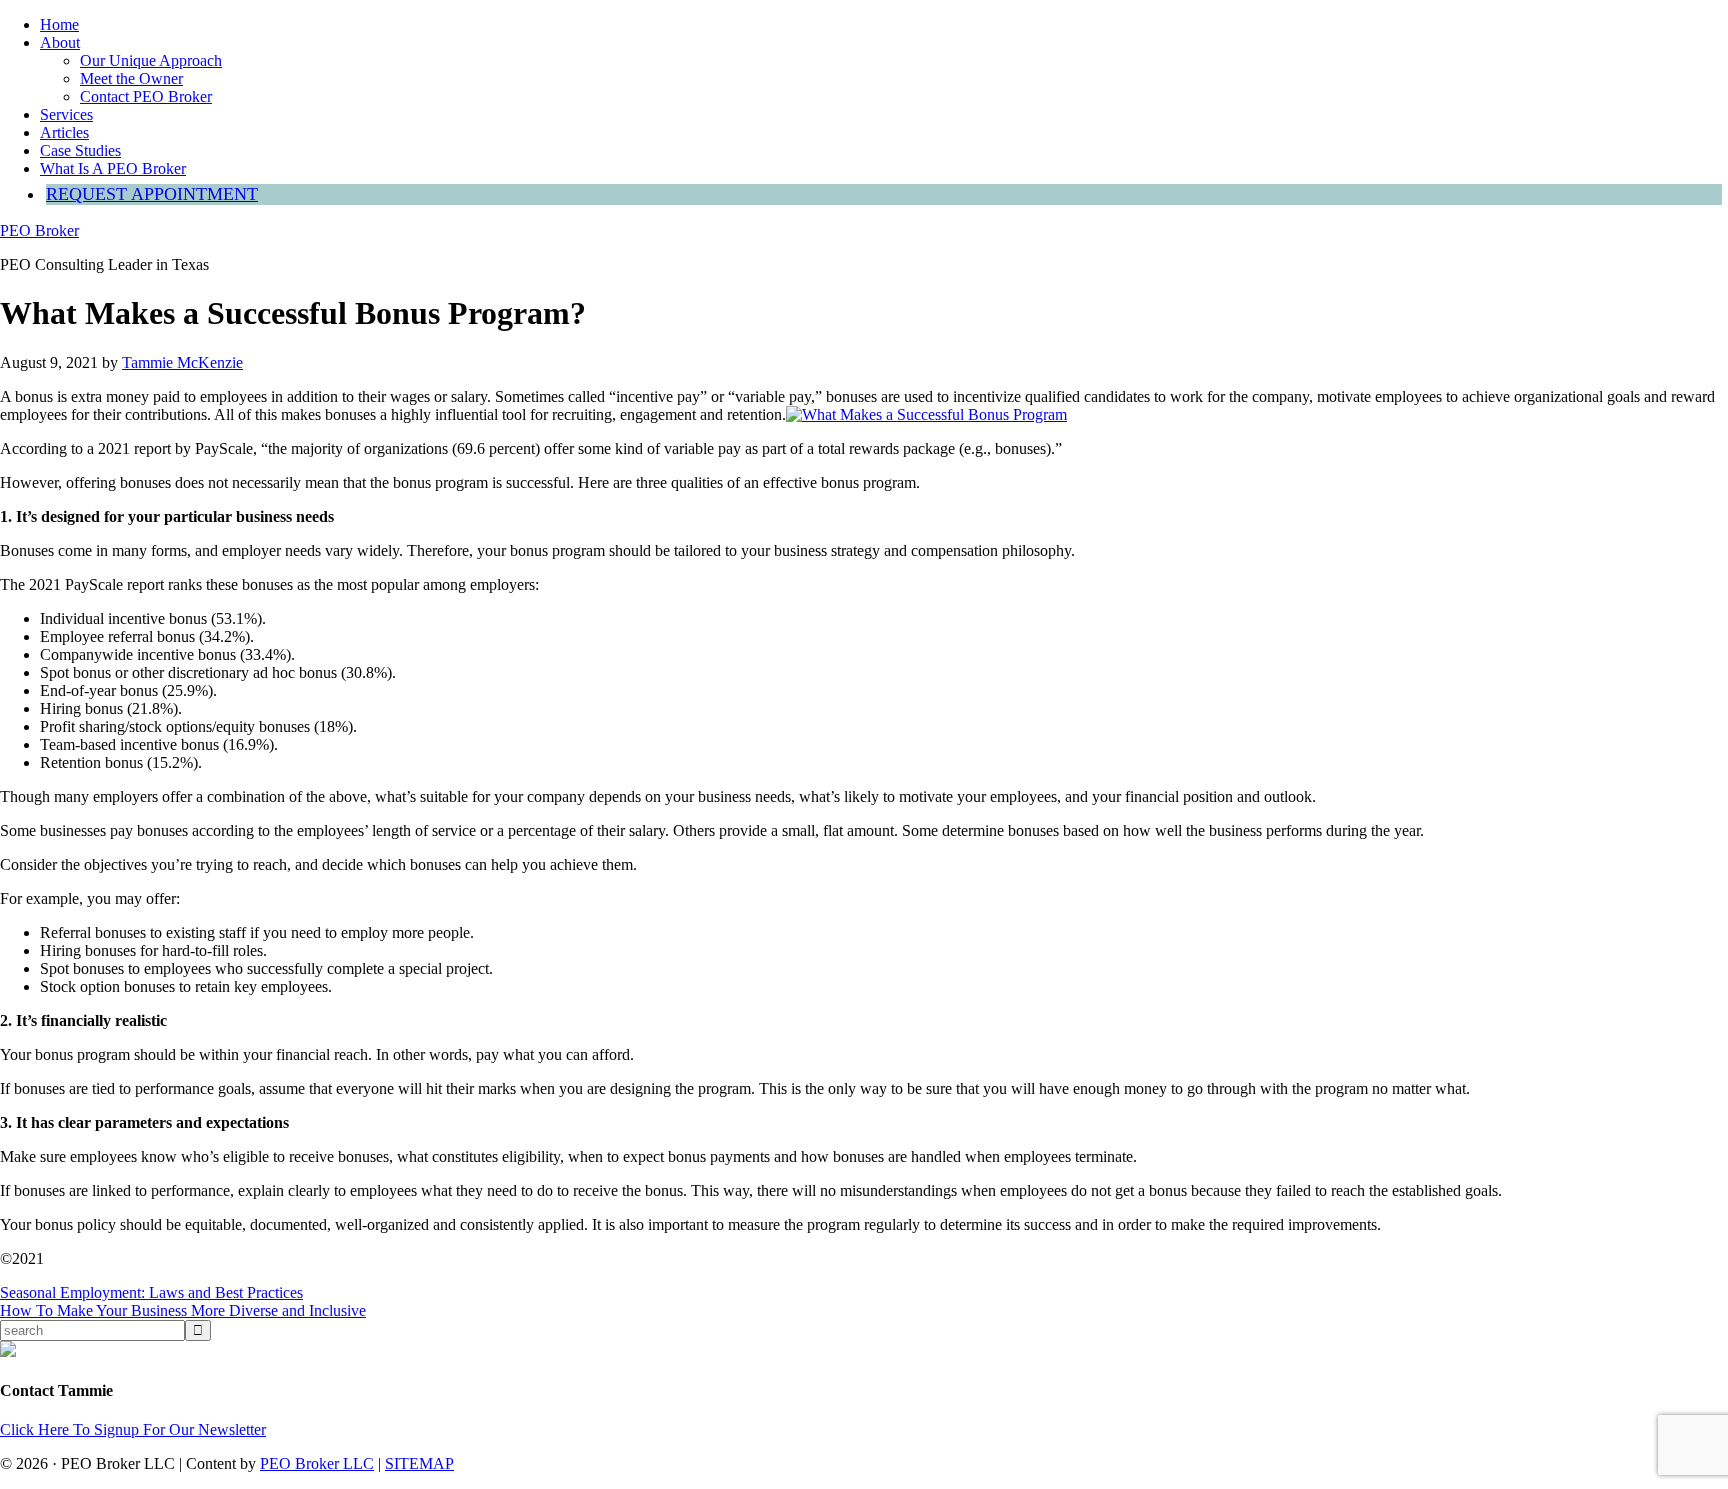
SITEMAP (419, 1463)
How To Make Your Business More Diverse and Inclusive (183, 1310)
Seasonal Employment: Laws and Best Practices (151, 1292)
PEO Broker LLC (317, 1463)
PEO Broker (39, 230)
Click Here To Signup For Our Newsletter (133, 1429)
